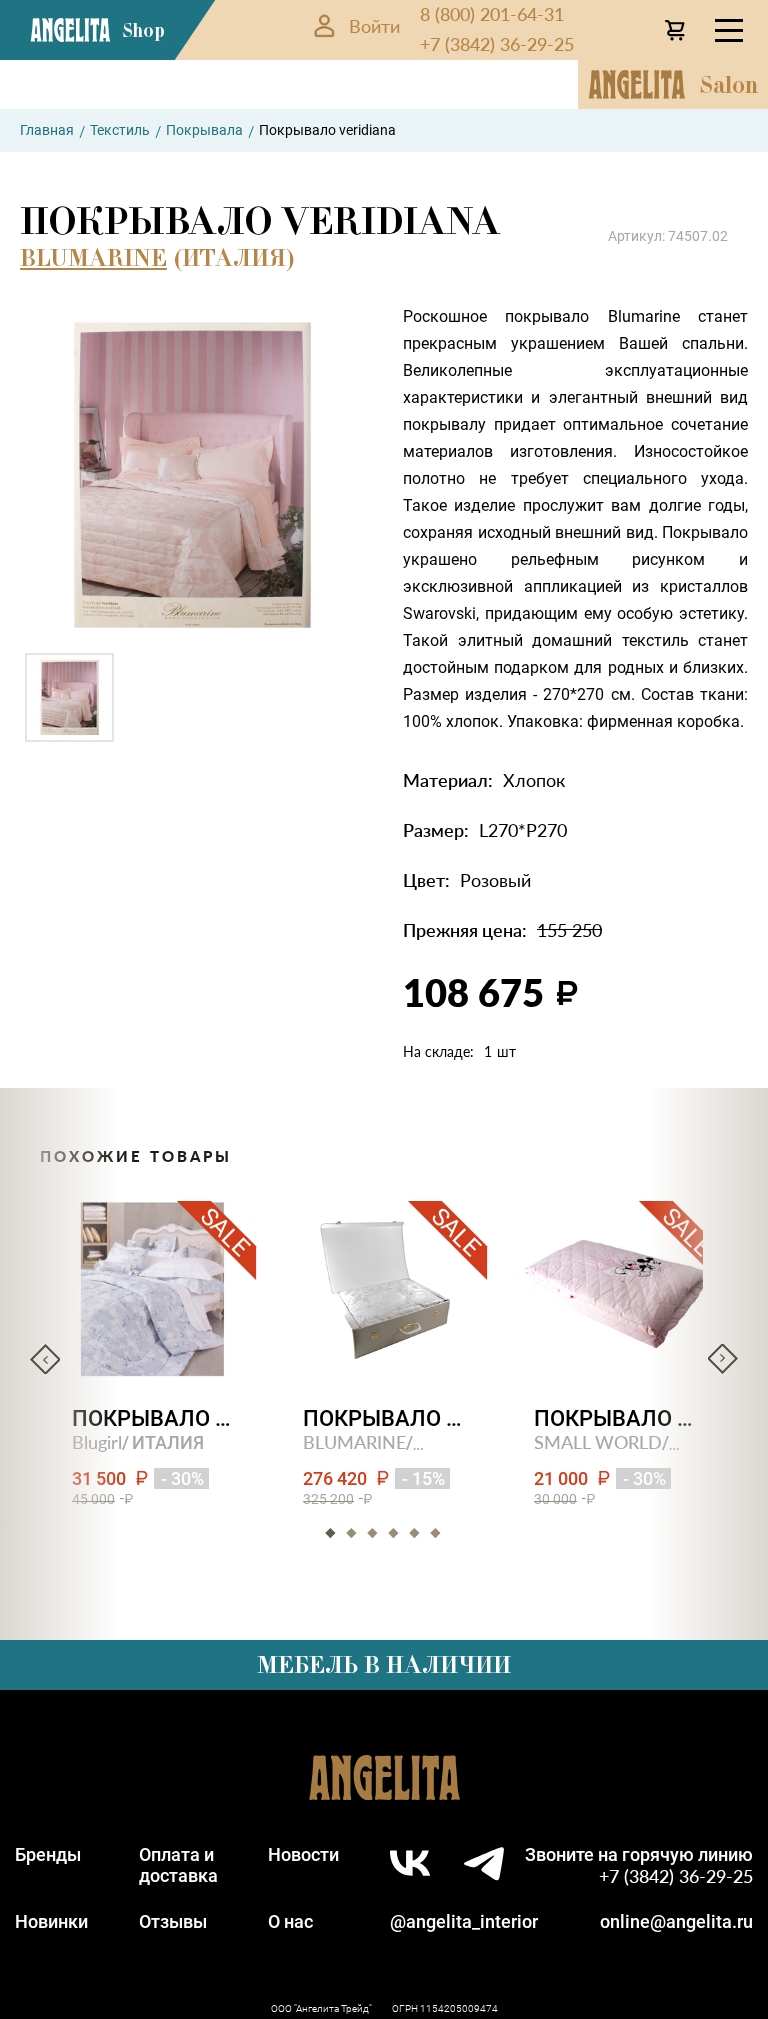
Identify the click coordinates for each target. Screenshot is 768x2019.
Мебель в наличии (384, 1664)
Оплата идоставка (178, 1865)
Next (723, 1359)
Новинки (51, 1921)
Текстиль (120, 130)
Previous (45, 1359)
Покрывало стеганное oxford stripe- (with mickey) (615, 1418)
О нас (290, 1921)
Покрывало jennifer (153, 1418)
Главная (47, 130)
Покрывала (204, 130)
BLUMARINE (93, 257)
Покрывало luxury (384, 1418)
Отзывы (173, 1921)
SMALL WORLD (598, 1441)
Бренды (48, 1854)
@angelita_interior (464, 1921)
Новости (303, 1854)
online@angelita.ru (676, 1921)
